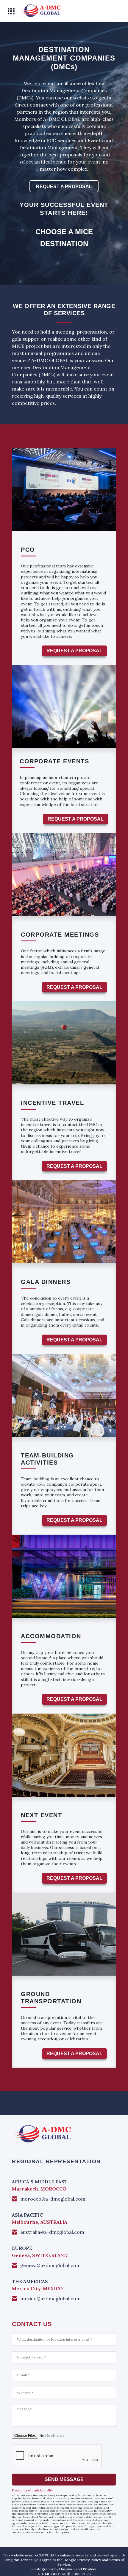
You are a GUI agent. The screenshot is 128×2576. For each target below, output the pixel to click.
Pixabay (89, 2569)
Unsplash (67, 2569)
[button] (11, 11)
